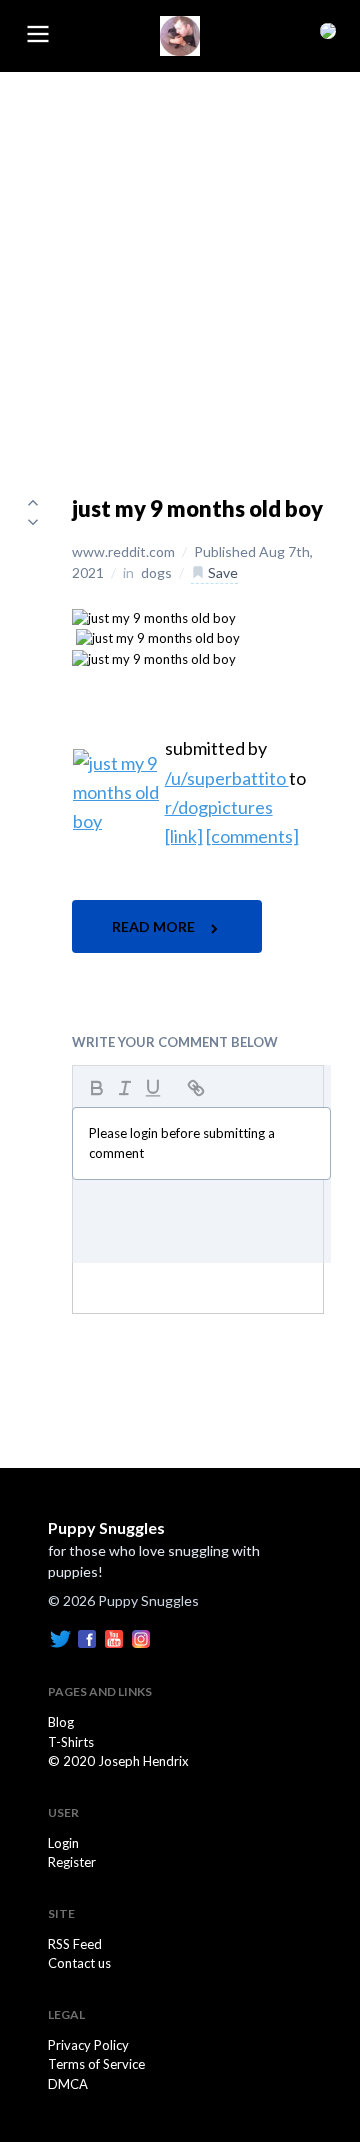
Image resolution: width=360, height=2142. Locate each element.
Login (63, 1843)
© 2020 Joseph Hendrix (118, 1761)
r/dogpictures (219, 807)
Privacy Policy (88, 2045)
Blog (61, 1722)
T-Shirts (71, 1742)
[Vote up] (33, 502)
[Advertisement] (180, 262)
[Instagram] (141, 1638)
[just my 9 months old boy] (154, 617)
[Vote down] (33, 522)
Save (221, 572)
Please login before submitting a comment (182, 1143)
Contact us (79, 1963)
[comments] (252, 836)
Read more (155, 926)
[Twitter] (60, 1638)
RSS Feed (75, 1944)
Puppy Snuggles (106, 1527)
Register (72, 1862)
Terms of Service (96, 2064)
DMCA (68, 2084)
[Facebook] (87, 1638)
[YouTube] (114, 1638)
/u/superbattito (227, 778)
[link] (184, 836)
